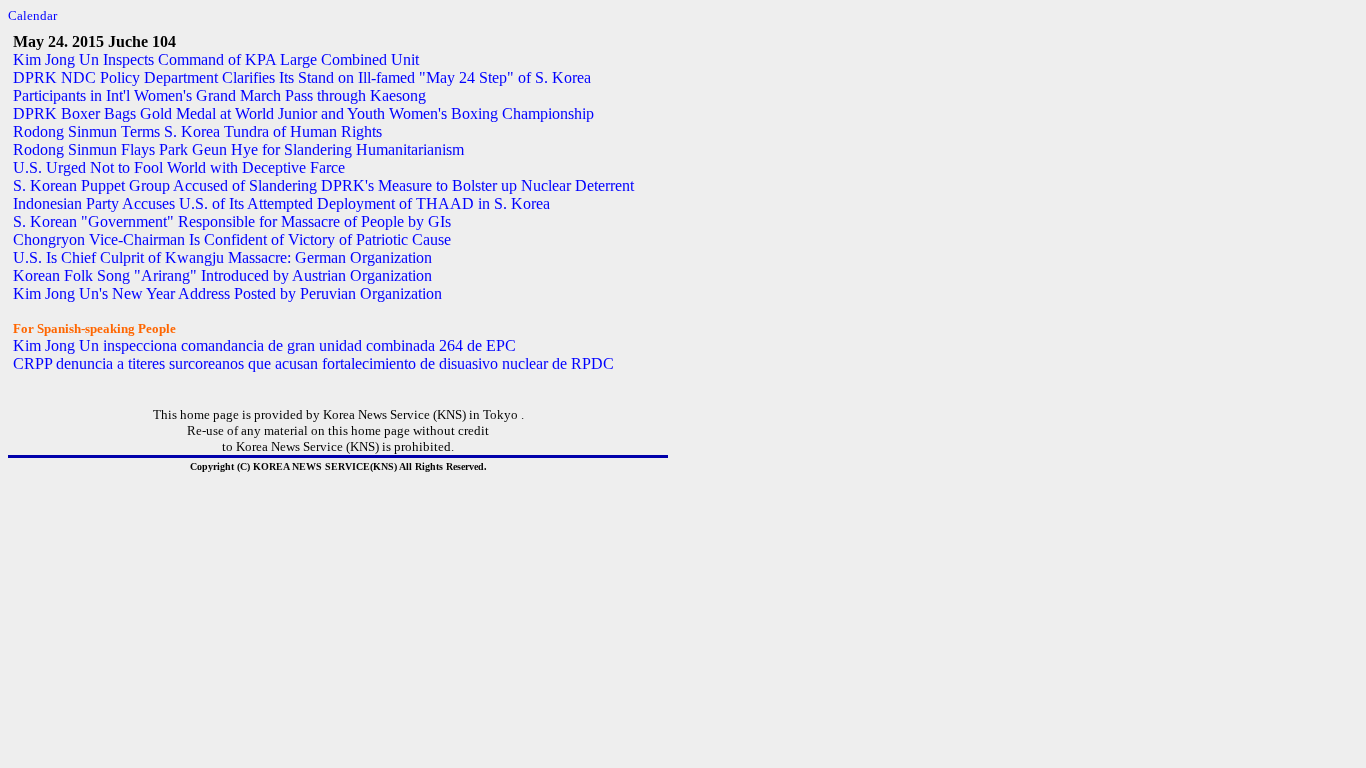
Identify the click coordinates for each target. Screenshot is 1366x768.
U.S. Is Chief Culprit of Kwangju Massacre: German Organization (222, 257)
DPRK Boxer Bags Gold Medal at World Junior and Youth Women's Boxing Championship (303, 113)
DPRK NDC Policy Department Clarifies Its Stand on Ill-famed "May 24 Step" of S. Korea (302, 77)
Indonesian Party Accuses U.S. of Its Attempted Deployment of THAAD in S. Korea (281, 203)
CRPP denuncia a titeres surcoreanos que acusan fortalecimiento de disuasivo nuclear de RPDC (313, 363)
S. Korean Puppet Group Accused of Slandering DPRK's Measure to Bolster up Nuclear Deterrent (323, 185)
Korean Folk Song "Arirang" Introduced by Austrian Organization (222, 275)
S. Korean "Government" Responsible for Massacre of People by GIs (232, 221)
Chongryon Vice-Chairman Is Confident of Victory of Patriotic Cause (232, 239)
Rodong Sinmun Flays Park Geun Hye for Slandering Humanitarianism (238, 149)
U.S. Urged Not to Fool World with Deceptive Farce (179, 167)
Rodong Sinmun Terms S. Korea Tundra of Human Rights (197, 131)
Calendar (32, 15)
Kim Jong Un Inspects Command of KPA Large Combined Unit (216, 59)
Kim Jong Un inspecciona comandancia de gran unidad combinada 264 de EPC (264, 345)
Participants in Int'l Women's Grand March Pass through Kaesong (219, 95)
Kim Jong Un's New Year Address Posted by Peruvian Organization (227, 293)
